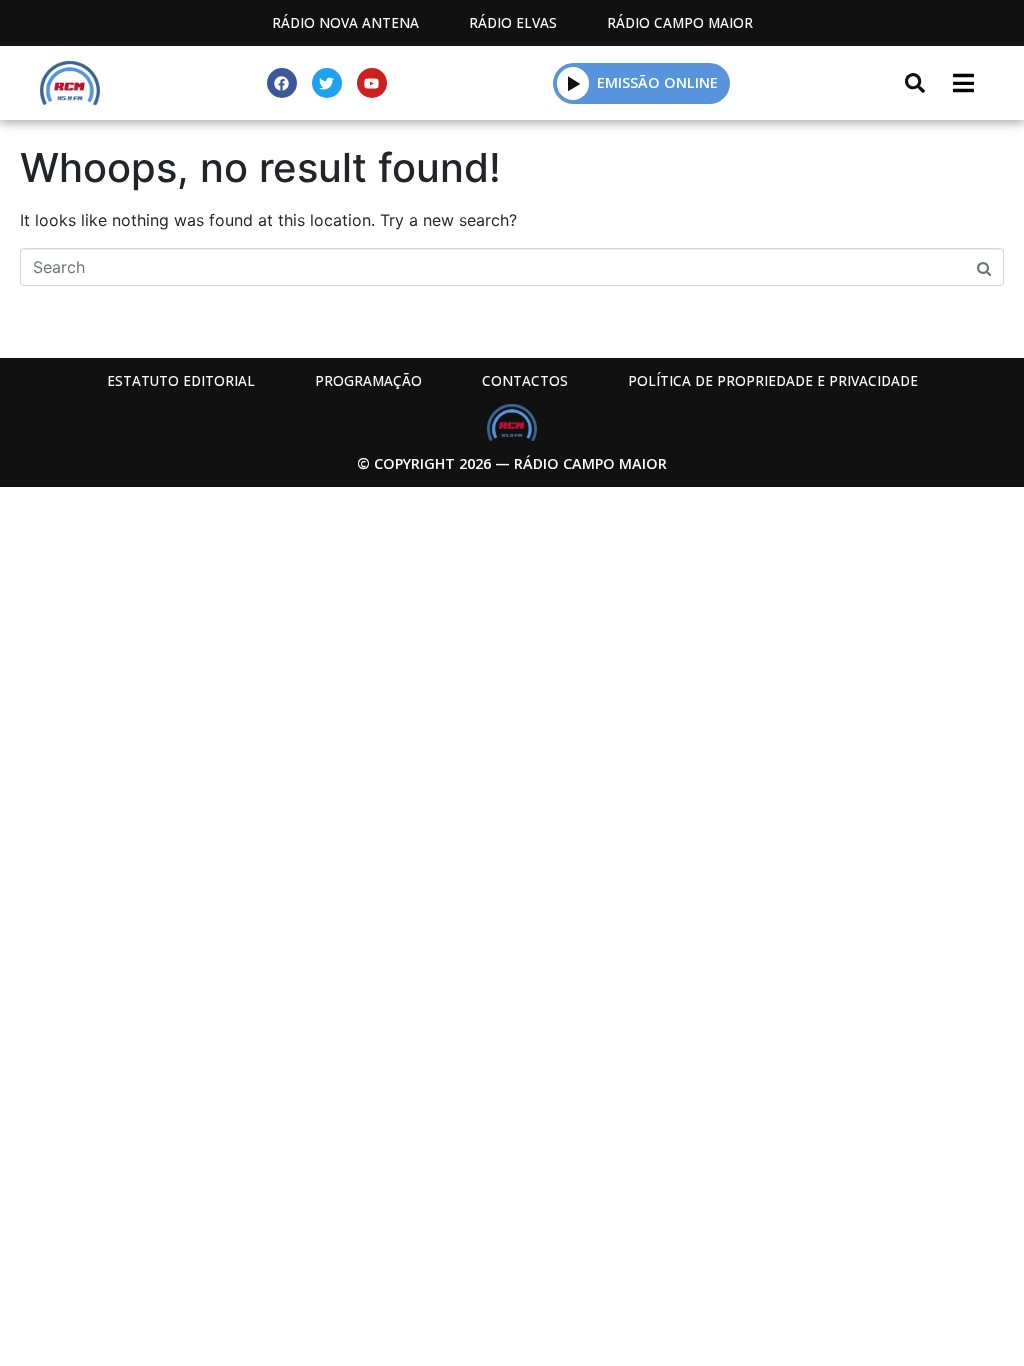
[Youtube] (372, 83)
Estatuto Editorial (181, 380)
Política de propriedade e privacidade (773, 380)
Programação (368, 380)
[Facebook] (282, 83)
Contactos (525, 380)
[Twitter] (327, 83)
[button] (573, 83)
